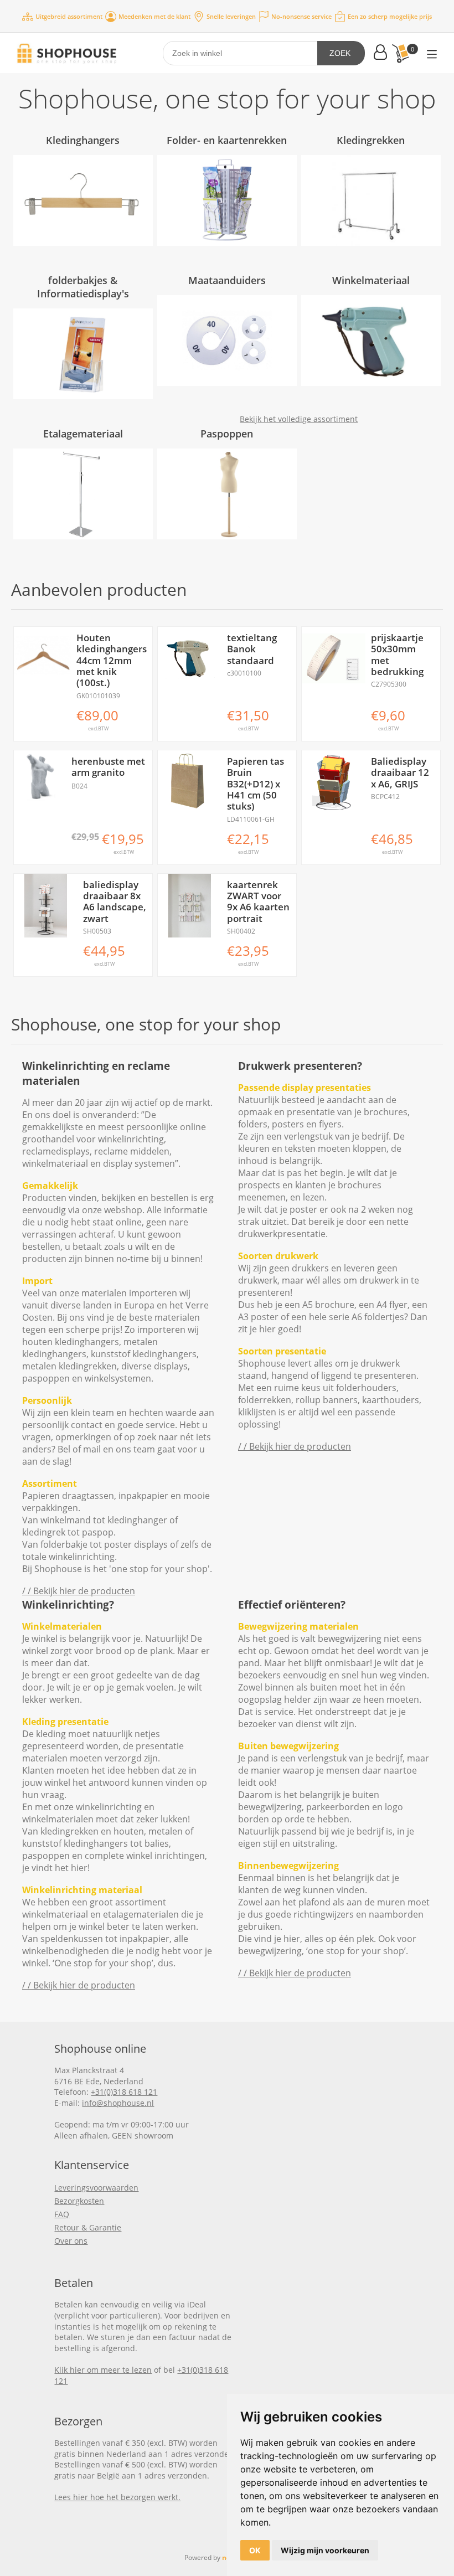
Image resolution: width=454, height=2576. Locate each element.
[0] (400, 53)
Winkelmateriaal (371, 280)
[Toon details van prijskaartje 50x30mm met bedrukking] (334, 659)
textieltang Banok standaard (252, 649)
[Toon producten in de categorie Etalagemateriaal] (83, 494)
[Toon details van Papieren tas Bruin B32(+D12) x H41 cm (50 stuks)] (190, 782)
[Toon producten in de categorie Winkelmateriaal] (371, 341)
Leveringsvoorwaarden (96, 2188)
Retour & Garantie (88, 2227)
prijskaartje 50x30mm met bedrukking (397, 655)
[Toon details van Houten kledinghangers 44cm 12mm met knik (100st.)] (42, 655)
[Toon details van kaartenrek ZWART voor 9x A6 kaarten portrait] (190, 906)
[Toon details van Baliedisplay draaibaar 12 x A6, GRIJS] (334, 782)
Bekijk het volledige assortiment (299, 419)
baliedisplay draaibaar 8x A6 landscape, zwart (115, 902)
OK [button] (255, 2550)
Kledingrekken (371, 140)
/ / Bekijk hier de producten (79, 1591)
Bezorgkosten (79, 2201)
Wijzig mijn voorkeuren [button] (325, 2550)
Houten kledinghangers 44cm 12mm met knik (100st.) (112, 661)
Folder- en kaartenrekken (227, 140)
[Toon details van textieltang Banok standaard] (190, 659)
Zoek (340, 53)
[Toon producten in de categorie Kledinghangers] (83, 200)
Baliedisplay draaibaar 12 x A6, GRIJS (400, 773)
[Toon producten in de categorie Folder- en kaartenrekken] (227, 200)
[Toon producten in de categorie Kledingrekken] (371, 200)
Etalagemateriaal (83, 434)
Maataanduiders (227, 280)
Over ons (71, 2241)
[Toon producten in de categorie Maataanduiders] (227, 341)
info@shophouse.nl (118, 2103)
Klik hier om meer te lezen (103, 2370)
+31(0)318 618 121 (124, 2092)
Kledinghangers (83, 140)
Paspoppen (227, 434)
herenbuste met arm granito (108, 767)
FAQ (62, 2214)
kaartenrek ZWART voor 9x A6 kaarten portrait (258, 902)
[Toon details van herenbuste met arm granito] (40, 776)
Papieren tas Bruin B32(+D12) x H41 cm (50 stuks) (256, 784)
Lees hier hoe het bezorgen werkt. (117, 2497)
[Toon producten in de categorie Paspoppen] (227, 494)
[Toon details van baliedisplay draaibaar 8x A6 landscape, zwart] (46, 906)
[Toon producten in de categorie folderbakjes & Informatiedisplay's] (83, 354)
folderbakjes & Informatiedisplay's (83, 287)
